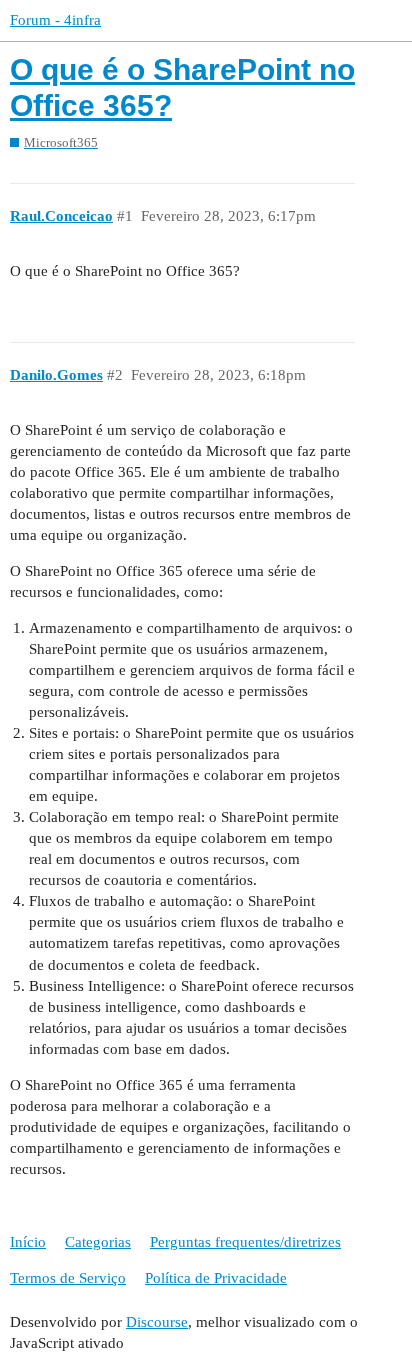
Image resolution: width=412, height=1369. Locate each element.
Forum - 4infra (55, 20)
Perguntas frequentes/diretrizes (245, 1242)
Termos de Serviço (68, 1278)
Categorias (98, 1242)
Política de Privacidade (216, 1278)
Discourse (157, 1322)
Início (28, 1242)
